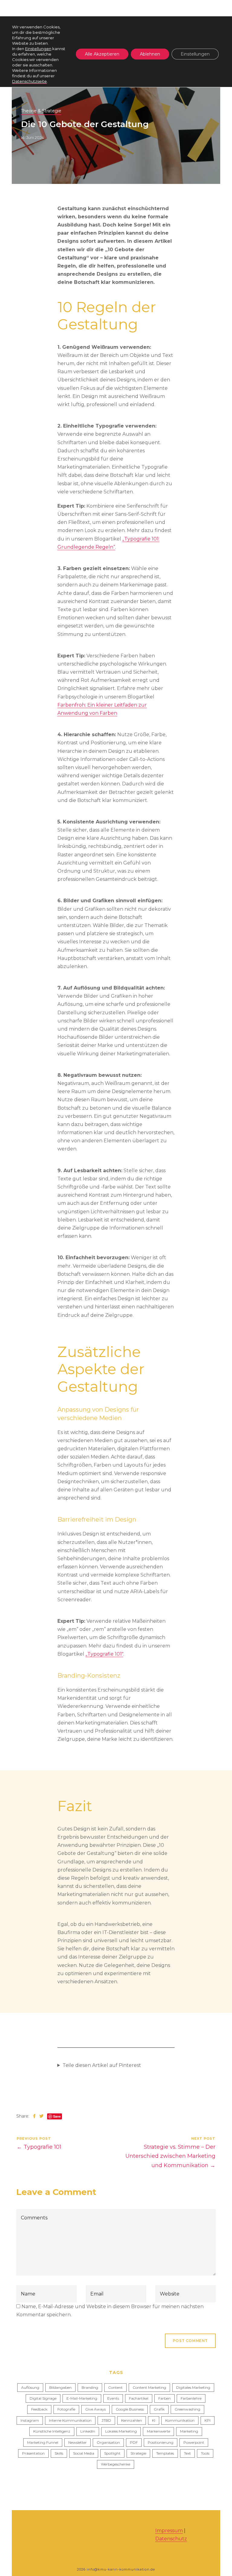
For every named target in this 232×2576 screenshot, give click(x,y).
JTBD (106, 2420)
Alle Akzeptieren (102, 54)
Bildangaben (60, 2387)
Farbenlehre (191, 2398)
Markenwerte (158, 2431)
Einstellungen (38, 49)
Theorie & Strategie (41, 111)
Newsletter (77, 2442)
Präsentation (33, 2453)
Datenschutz (171, 2539)
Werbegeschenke (116, 2464)
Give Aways (95, 2409)
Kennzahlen (132, 2420)
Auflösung (30, 2387)
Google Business (130, 2409)
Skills (59, 2453)
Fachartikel (139, 2398)
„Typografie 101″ (104, 1654)
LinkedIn (88, 2431)
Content (115, 2387)
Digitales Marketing (193, 2387)
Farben (164, 2398)
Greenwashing (187, 2409)
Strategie (138, 2453)
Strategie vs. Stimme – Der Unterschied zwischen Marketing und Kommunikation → (170, 2156)
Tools (205, 2453)
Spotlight (112, 2453)
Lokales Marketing (121, 2431)
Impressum (169, 2531)
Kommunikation (180, 2420)
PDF (134, 2442)
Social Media (84, 2453)
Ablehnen (150, 54)
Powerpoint (194, 2442)
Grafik (159, 2409)
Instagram (30, 2420)
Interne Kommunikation (70, 2420)
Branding (90, 2387)
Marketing (189, 2431)
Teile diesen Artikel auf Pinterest (102, 2065)
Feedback (39, 2409)
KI (154, 2420)
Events (113, 2398)
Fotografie (66, 2409)
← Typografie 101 (39, 2147)
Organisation (108, 2442)
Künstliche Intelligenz (52, 2431)
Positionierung (161, 2442)
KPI (208, 2420)
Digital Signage (43, 2398)
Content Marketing (149, 2387)
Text (187, 2453)
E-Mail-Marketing (82, 2398)
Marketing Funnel (43, 2442)
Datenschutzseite (29, 81)
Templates (165, 2453)
